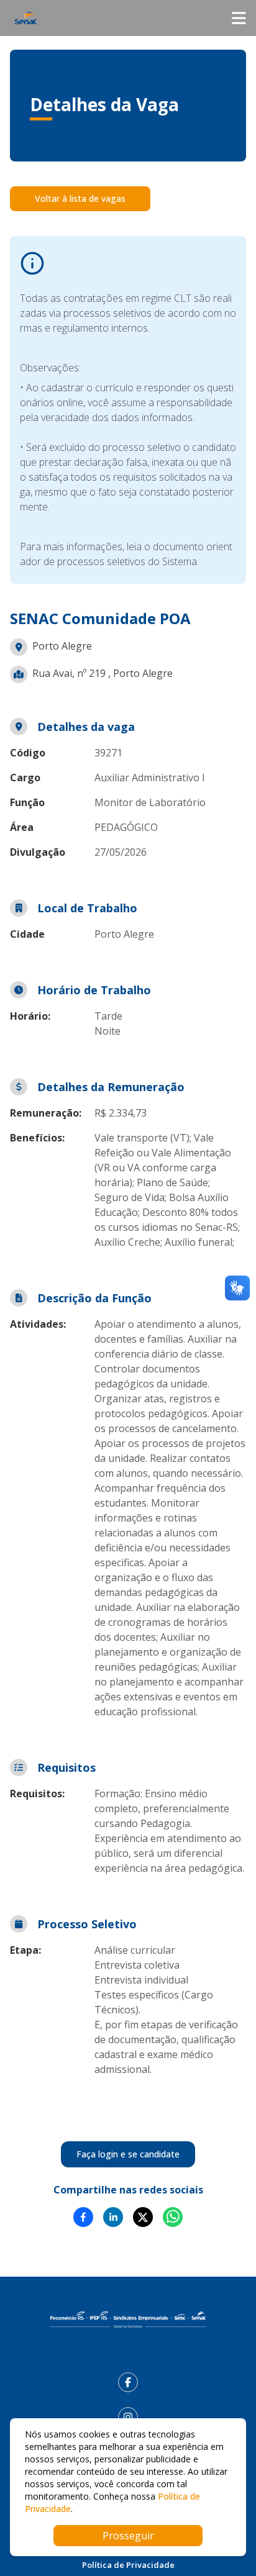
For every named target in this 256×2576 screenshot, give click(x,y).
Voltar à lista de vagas (80, 198)
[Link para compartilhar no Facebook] (83, 2217)
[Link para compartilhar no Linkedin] (113, 2217)
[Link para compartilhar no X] (143, 2217)
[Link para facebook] (128, 2382)
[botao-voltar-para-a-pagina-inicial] (128, 18)
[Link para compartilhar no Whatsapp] (173, 2217)
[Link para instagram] (128, 2417)
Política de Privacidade (128, 2565)
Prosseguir (128, 2536)
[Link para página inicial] (128, 2320)
